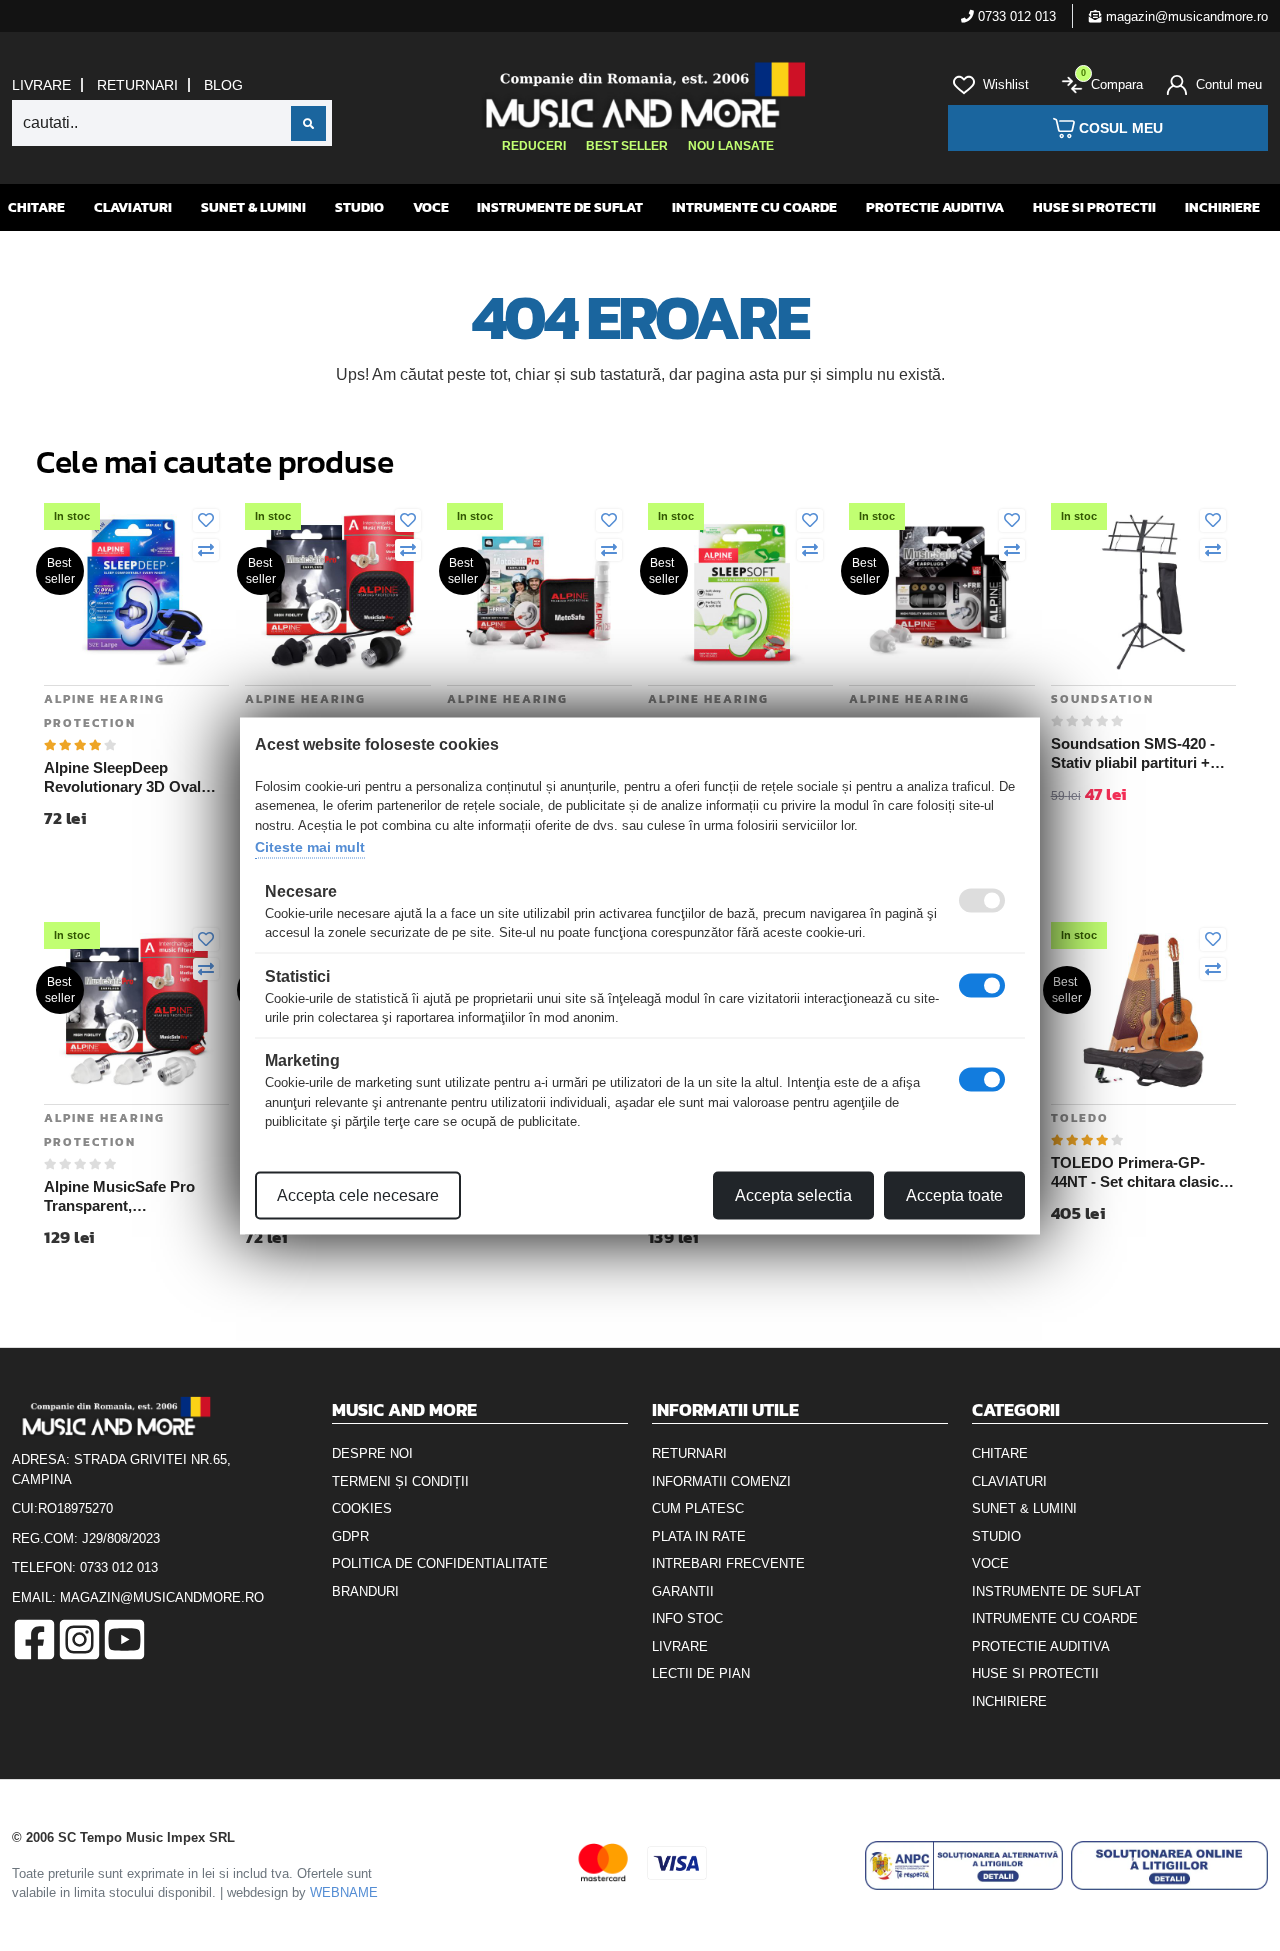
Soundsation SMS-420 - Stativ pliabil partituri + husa (1133, 754)
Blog (223, 85)
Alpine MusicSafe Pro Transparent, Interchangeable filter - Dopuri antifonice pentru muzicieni (129, 1197)
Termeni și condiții (400, 1481)
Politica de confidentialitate (440, 1563)
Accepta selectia (793, 1194)
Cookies (362, 1508)
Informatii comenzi (721, 1481)
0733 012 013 (1015, 16)
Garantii (683, 1591)
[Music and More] (638, 95)
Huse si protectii (1094, 207)
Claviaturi (133, 207)
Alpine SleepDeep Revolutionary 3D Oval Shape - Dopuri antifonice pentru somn (133, 778)
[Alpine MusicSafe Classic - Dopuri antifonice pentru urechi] (941, 590)
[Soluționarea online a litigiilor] (1169, 1865)
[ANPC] (963, 1865)
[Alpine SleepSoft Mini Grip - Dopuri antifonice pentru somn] (740, 590)
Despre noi (372, 1453)
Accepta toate (954, 1194)
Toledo (1080, 1118)
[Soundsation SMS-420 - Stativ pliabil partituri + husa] (1143, 590)
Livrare (41, 85)
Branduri (365, 1591)
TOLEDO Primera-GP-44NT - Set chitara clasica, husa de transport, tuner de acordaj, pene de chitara (1141, 1173)
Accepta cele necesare (358, 1194)
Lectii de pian (701, 1673)
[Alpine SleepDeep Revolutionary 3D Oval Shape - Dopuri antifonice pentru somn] (136, 590)
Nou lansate (731, 146)
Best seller (627, 146)
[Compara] (206, 551)
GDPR (350, 1536)
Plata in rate (699, 1536)
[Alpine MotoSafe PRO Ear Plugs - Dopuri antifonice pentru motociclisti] (539, 590)
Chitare (36, 207)
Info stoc (687, 1618)
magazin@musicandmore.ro (1185, 16)
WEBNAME (344, 1892)
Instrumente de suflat (560, 207)
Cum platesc (698, 1508)
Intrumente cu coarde (754, 207)
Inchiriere (1222, 207)
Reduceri (534, 146)
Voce (431, 207)
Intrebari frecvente (728, 1563)
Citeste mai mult (310, 847)
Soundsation (1102, 699)
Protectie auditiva (935, 207)
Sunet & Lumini (253, 207)
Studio (359, 207)
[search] (308, 123)
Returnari (137, 85)
